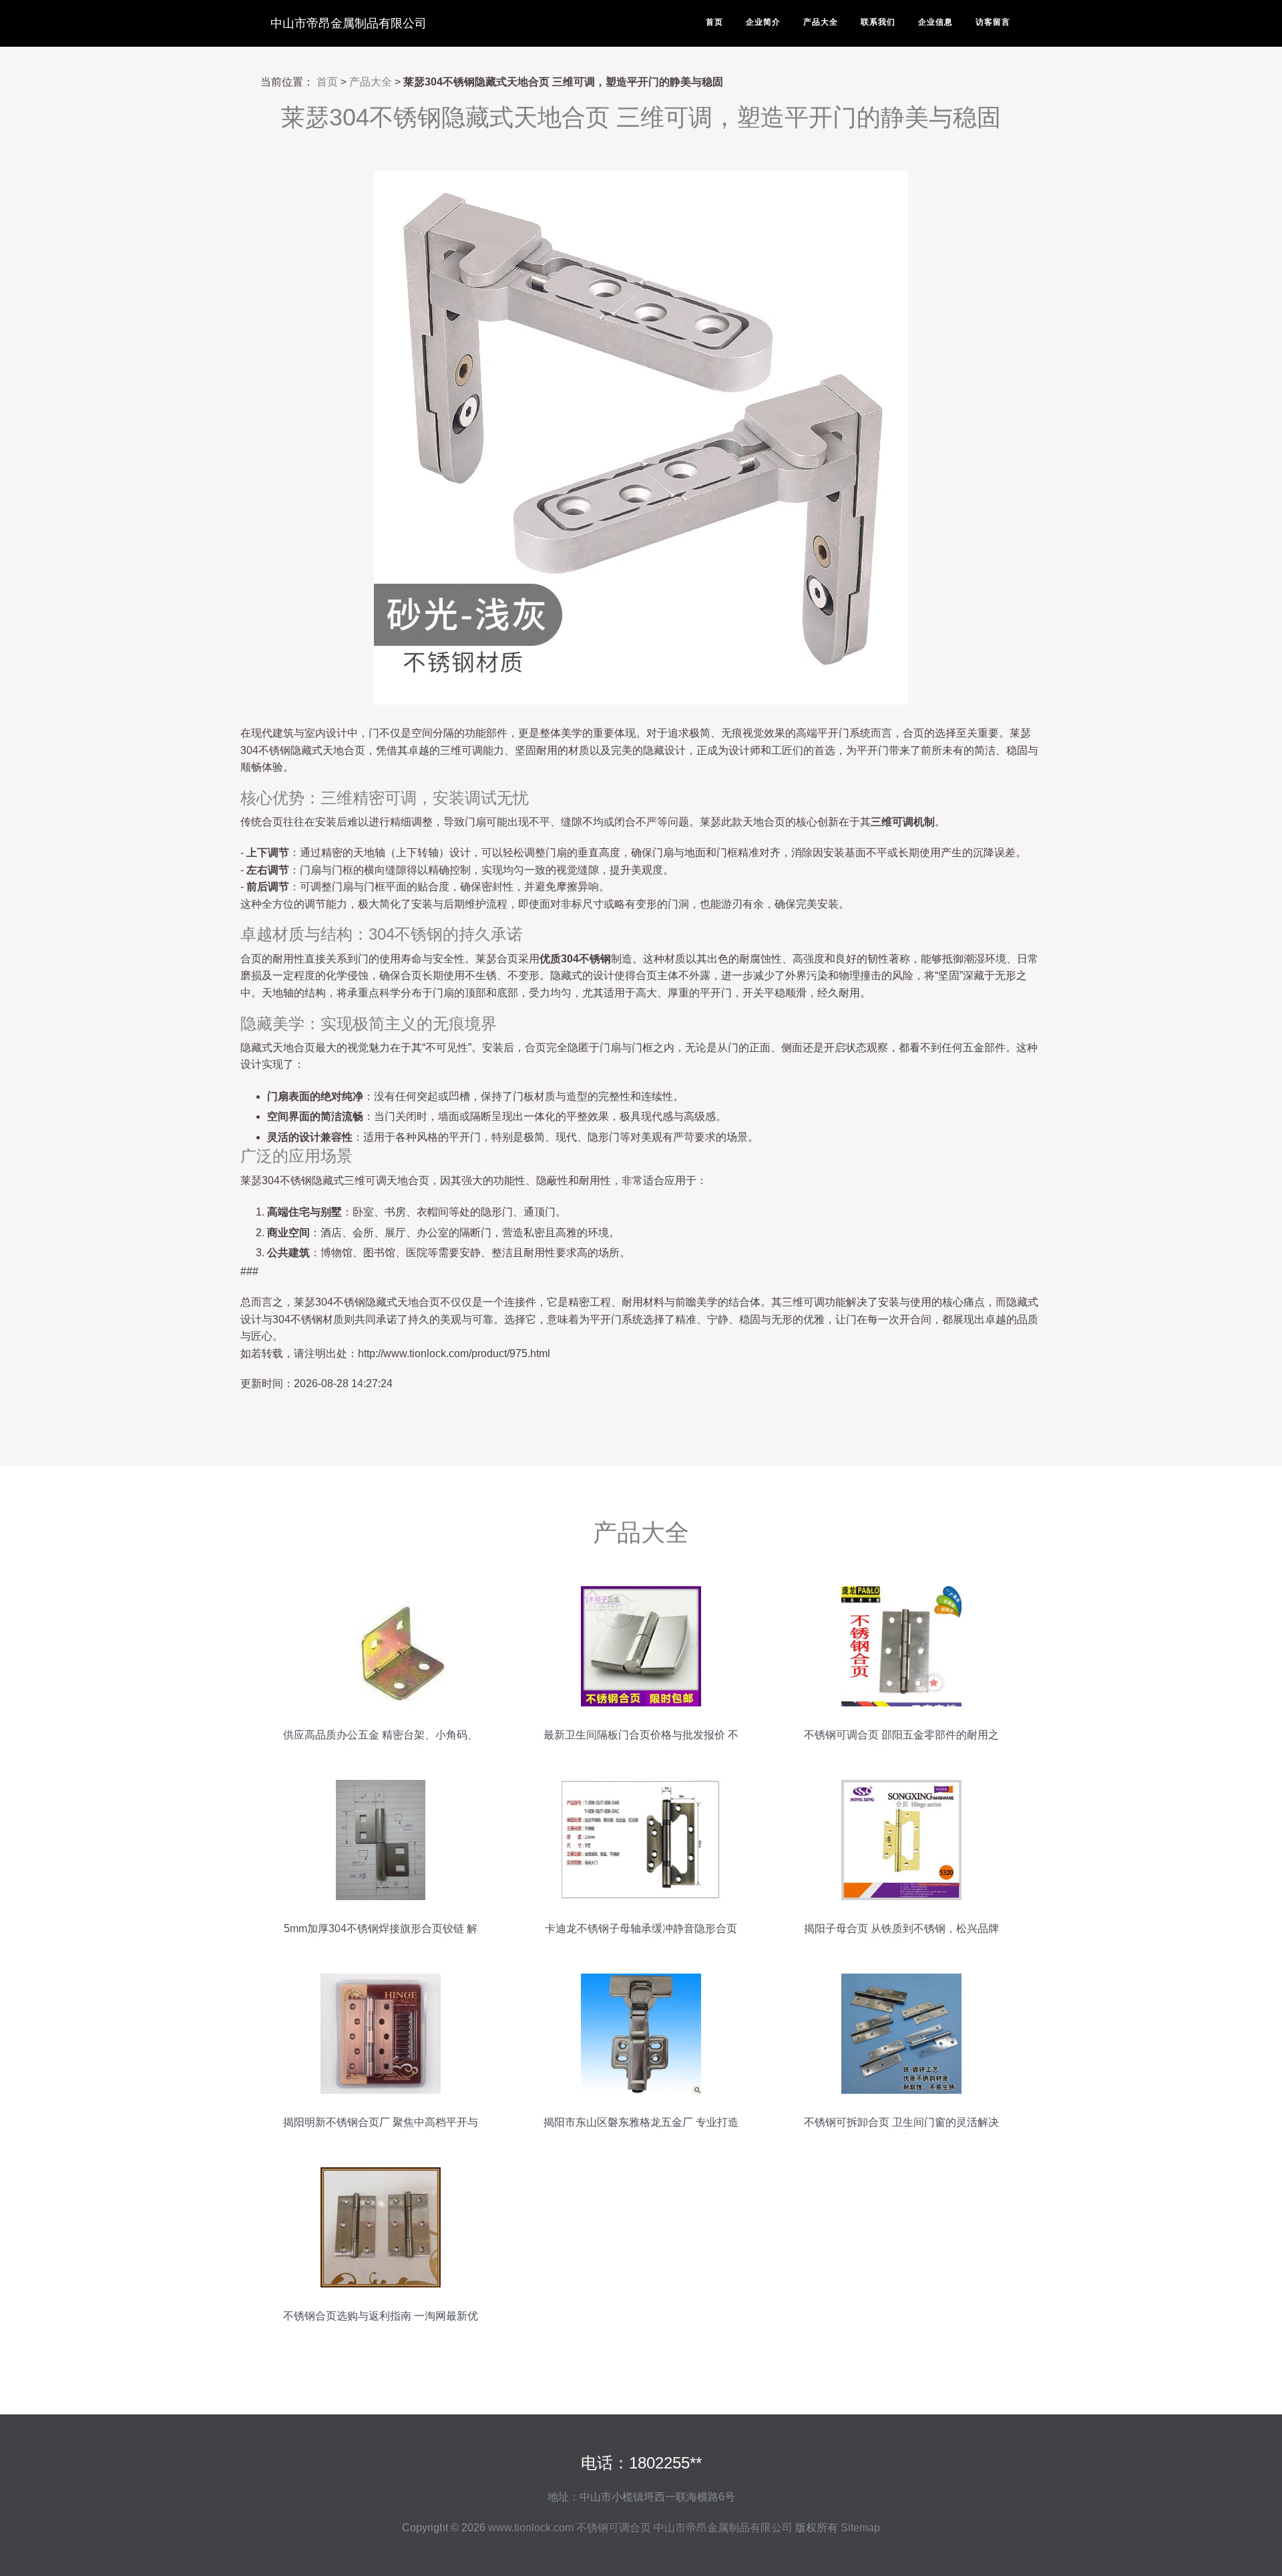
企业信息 (935, 22)
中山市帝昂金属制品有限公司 (349, 23)
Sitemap (860, 2528)
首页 (714, 22)
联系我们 (878, 22)
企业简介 (763, 22)
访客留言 (993, 22)
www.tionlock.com (531, 2528)
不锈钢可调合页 (614, 2528)
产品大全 (821, 22)
